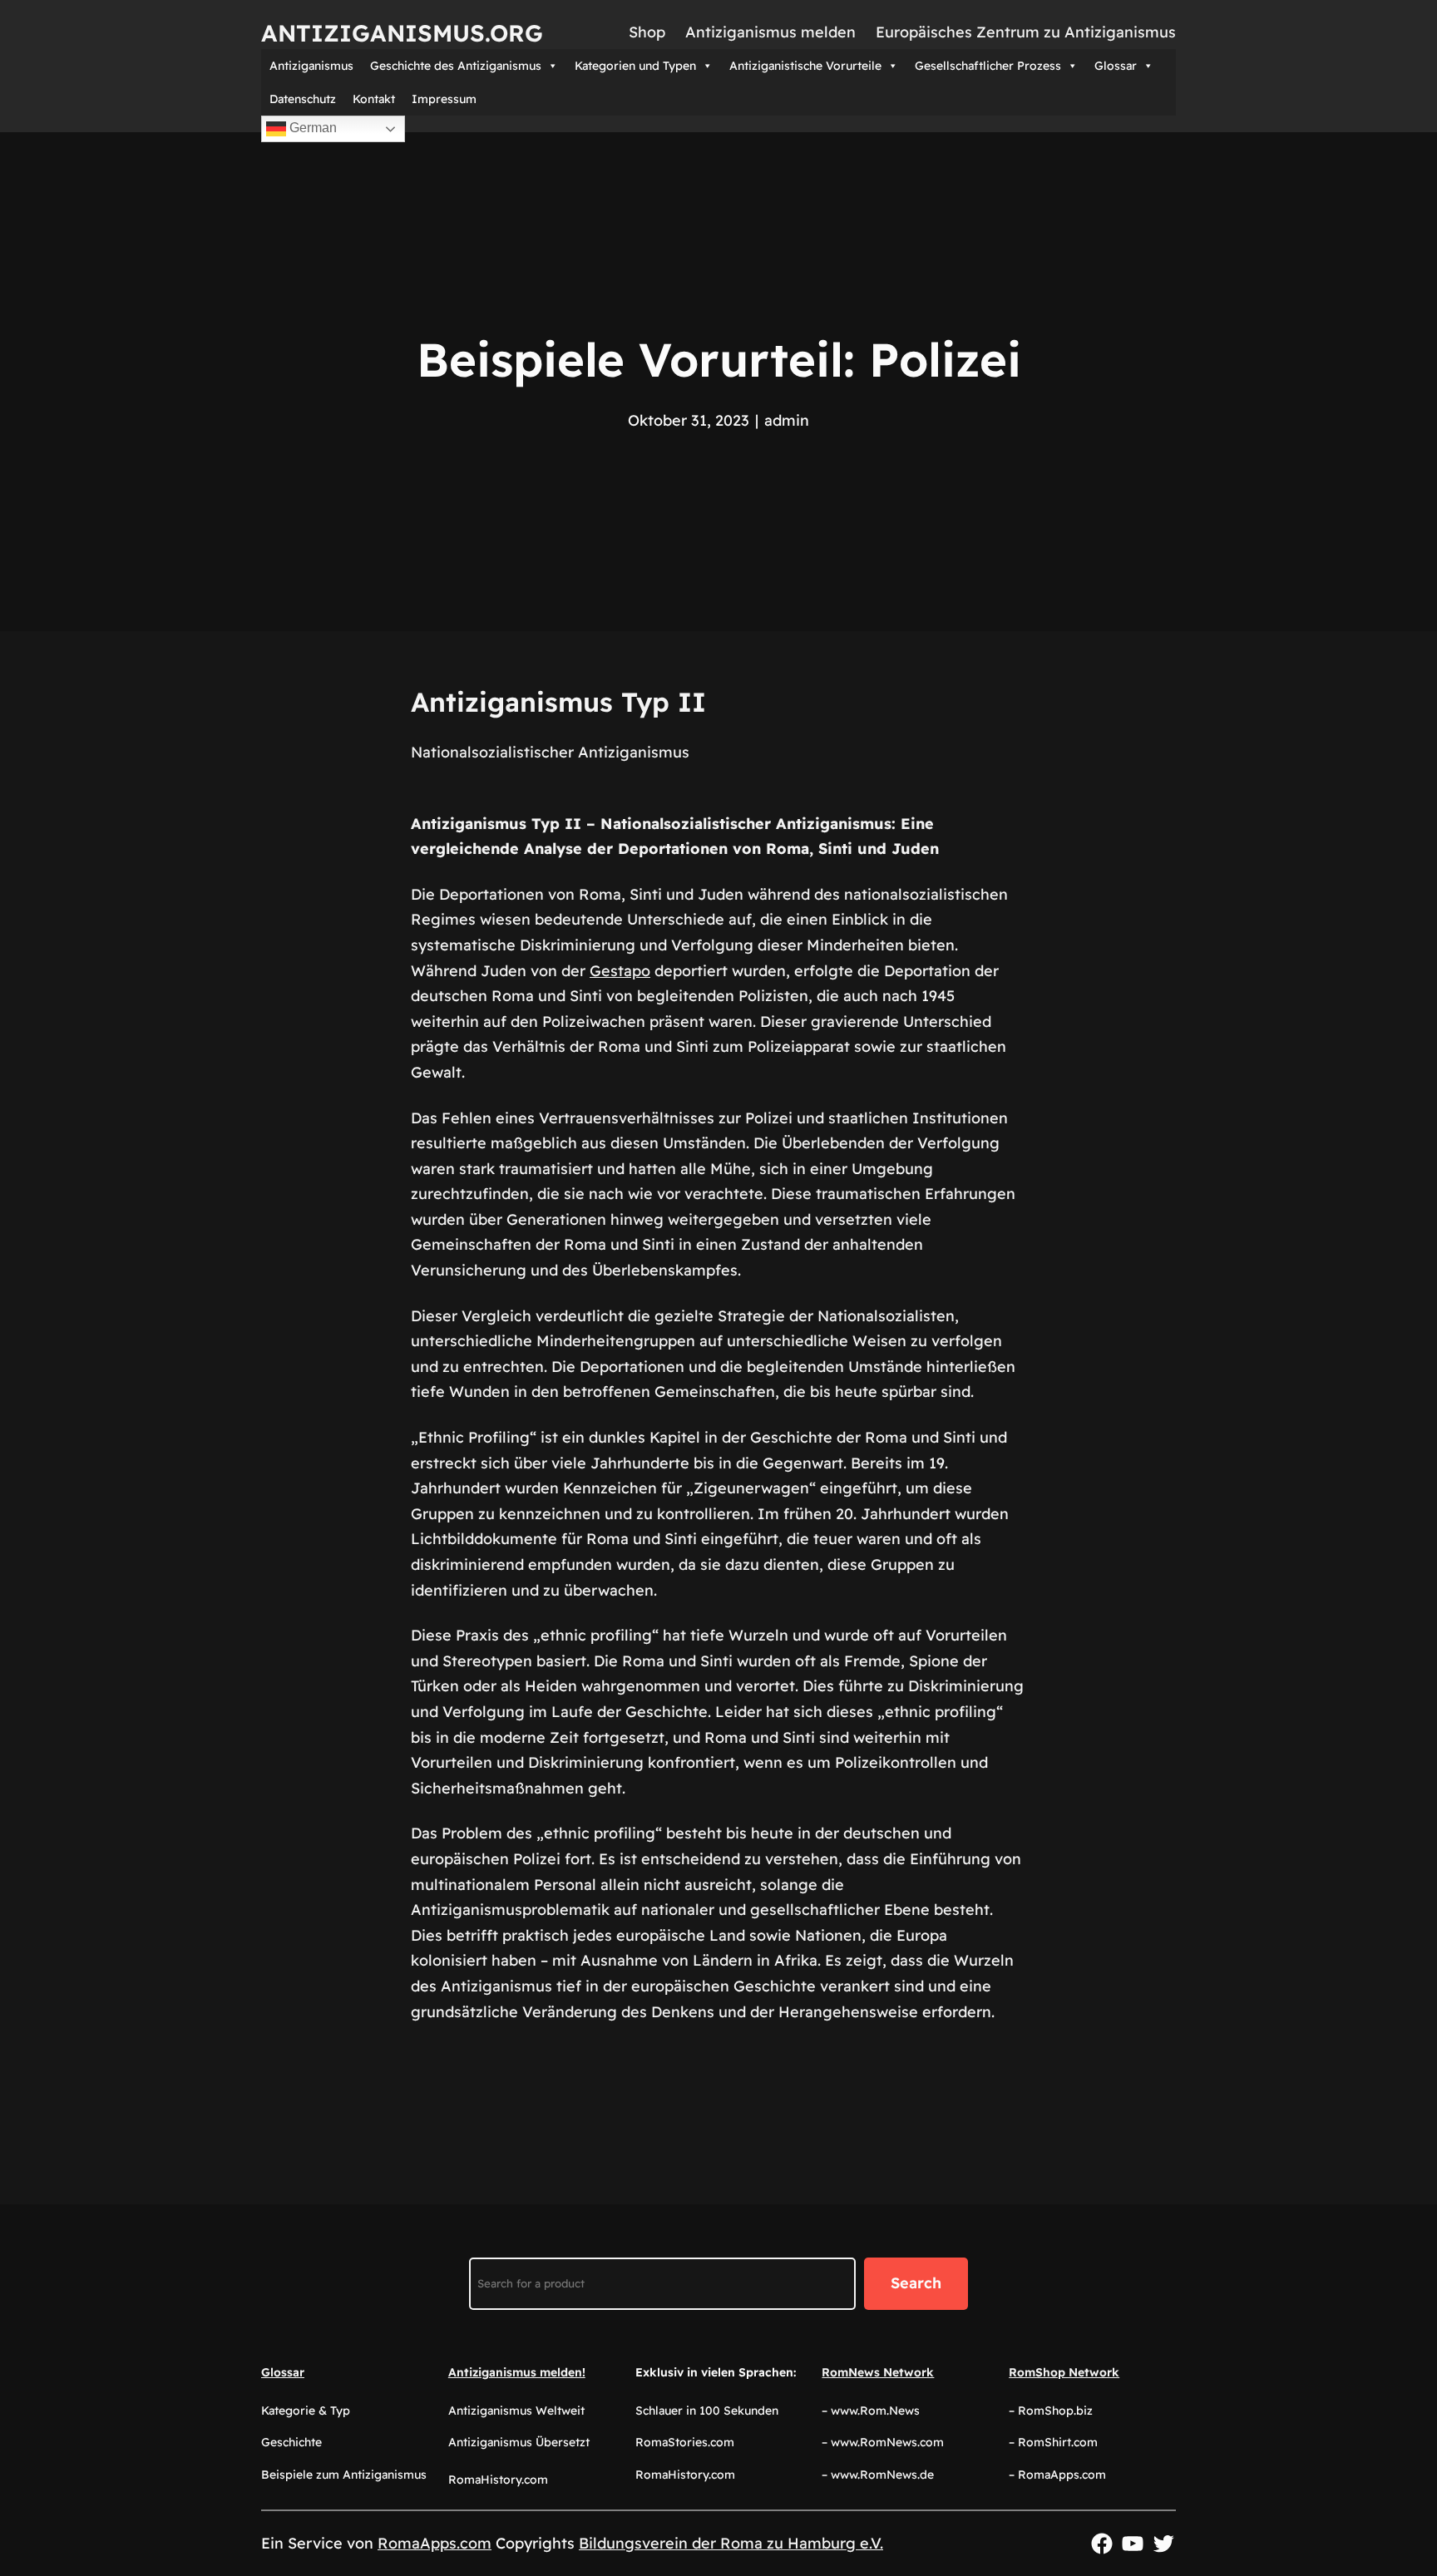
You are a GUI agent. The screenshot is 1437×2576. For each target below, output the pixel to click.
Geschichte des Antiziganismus (456, 66)
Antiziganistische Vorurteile (805, 66)
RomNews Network (878, 2372)
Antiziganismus (311, 66)
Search (916, 2283)
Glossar (1116, 66)
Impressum (444, 99)
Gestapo (620, 971)
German (311, 128)
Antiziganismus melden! (517, 2372)
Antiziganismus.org (402, 33)
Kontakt (374, 99)
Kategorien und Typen (635, 66)
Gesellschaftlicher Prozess (988, 66)
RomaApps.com (435, 2543)
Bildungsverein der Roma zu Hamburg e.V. (731, 2543)
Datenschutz (303, 99)
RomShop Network (1064, 2372)
